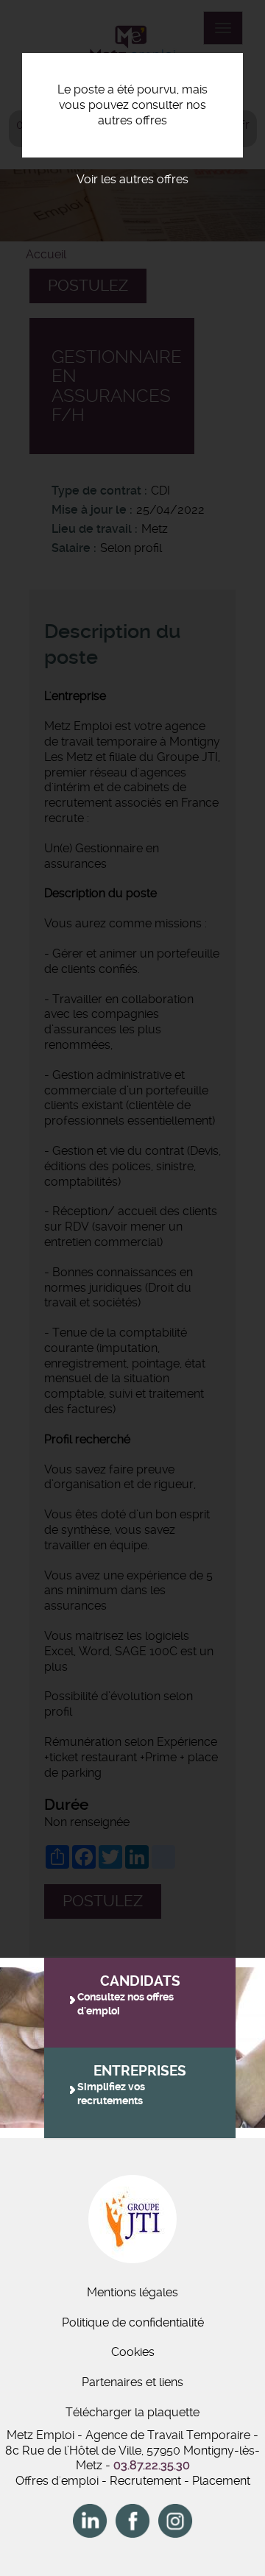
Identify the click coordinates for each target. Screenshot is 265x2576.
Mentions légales (132, 2292)
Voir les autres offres (132, 179)
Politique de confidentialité (133, 2322)
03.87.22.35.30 (152, 2465)
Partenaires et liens (132, 2382)
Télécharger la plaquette (132, 2412)
